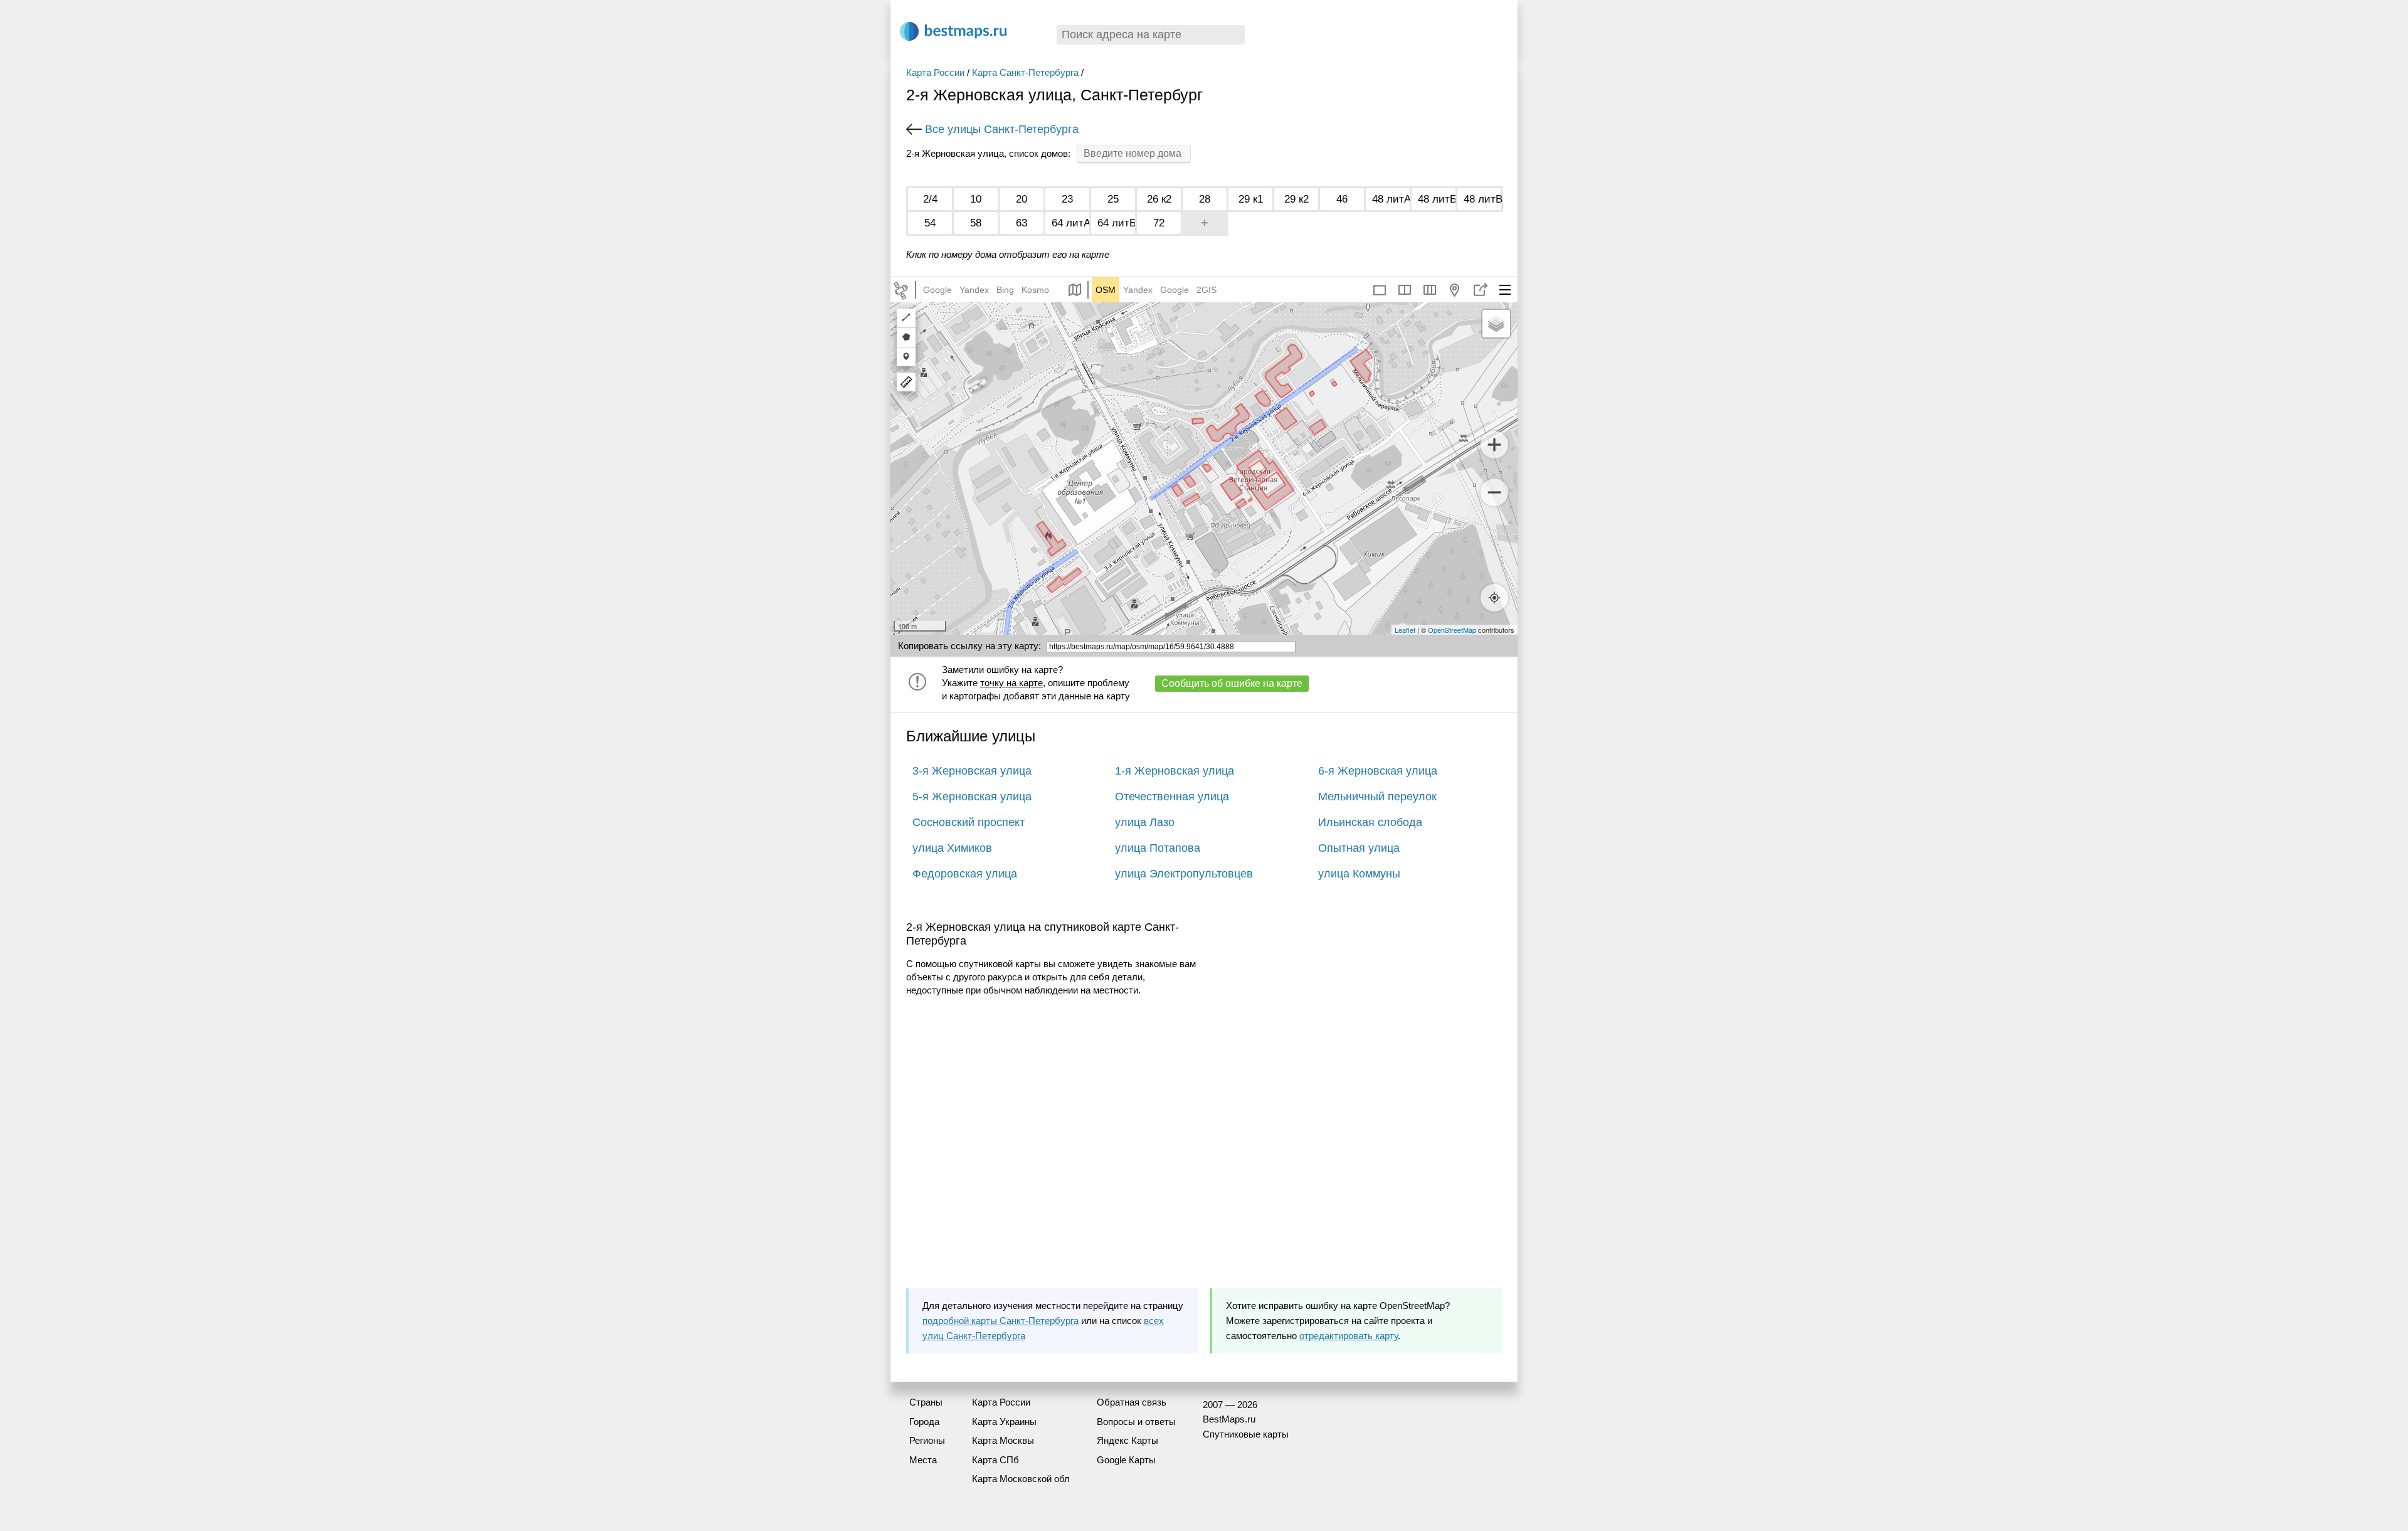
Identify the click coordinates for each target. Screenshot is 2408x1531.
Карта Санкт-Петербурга (1025, 72)
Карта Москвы (1003, 1440)
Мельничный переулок (1377, 797)
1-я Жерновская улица (1175, 771)
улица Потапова (1158, 848)
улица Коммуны (1359, 874)
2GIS (1207, 290)
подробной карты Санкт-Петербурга (1001, 1321)
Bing (1005, 290)
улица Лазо (1145, 822)
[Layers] (1496, 324)
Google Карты (1126, 1460)
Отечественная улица (1172, 797)
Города (924, 1422)
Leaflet (1405, 630)
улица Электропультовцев (1184, 874)
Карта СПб (995, 1460)
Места (923, 1460)
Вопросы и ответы (1136, 1422)
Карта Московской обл (1021, 1479)
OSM (1106, 290)
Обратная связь (1132, 1402)
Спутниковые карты (1246, 1434)
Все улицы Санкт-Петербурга (1002, 129)
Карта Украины (1004, 1422)
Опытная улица (1359, 848)
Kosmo (1035, 290)
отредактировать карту (1349, 1336)
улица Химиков (952, 848)
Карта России (935, 72)
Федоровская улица (965, 874)
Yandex (974, 290)
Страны (926, 1402)
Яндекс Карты (1127, 1440)
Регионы (927, 1440)
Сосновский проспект (969, 822)
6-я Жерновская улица (1378, 771)
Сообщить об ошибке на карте (1232, 683)
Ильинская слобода (1370, 822)
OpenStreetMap (1452, 630)
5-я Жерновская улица (972, 797)
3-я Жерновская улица (972, 771)
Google (937, 290)
